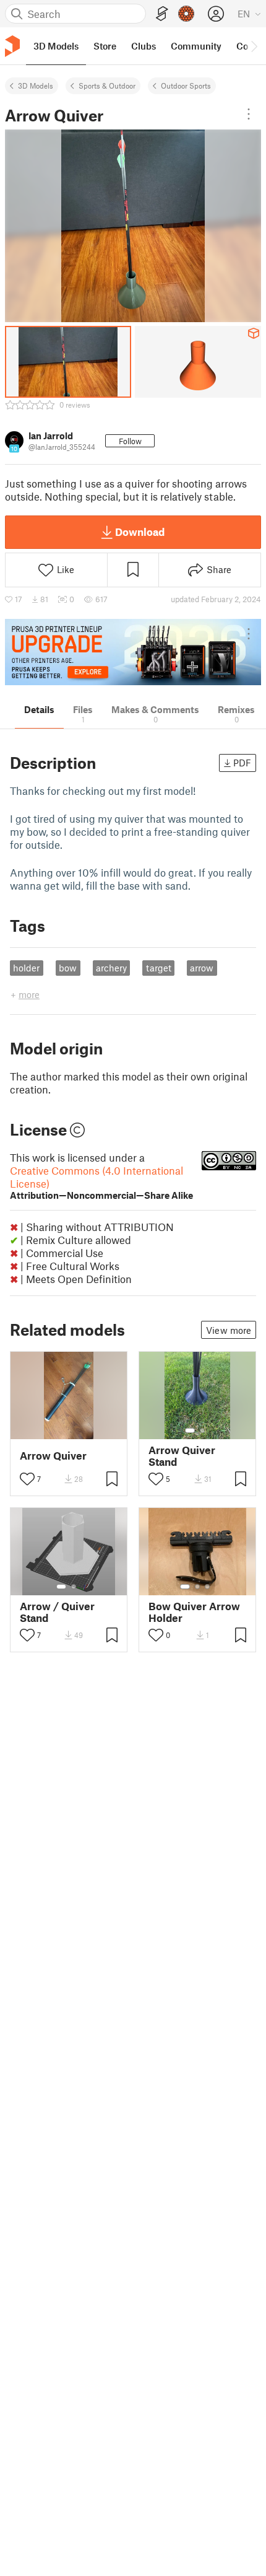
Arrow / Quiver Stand (57, 1612)
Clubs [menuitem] (144, 46)
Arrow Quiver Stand (182, 1456)
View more (229, 1330)
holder (26, 968)
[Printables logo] (12, 46)
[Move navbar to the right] (254, 46)
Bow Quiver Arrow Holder (194, 1612)
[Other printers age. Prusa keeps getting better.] (133, 652)
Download (140, 532)
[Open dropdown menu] (249, 114)
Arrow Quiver (53, 1456)
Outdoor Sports (186, 85)
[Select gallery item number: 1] (190, 1430)
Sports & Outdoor (107, 85)
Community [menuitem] (196, 46)
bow (68, 968)
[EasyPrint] (162, 14)
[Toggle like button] (27, 1479)
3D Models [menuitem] (56, 46)
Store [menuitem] (105, 46)
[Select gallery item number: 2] (202, 1430)
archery (111, 968)
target (159, 968)
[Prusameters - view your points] (186, 14)
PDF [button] (242, 763)
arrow (202, 968)
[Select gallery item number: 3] (207, 1587)
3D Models (36, 85)
